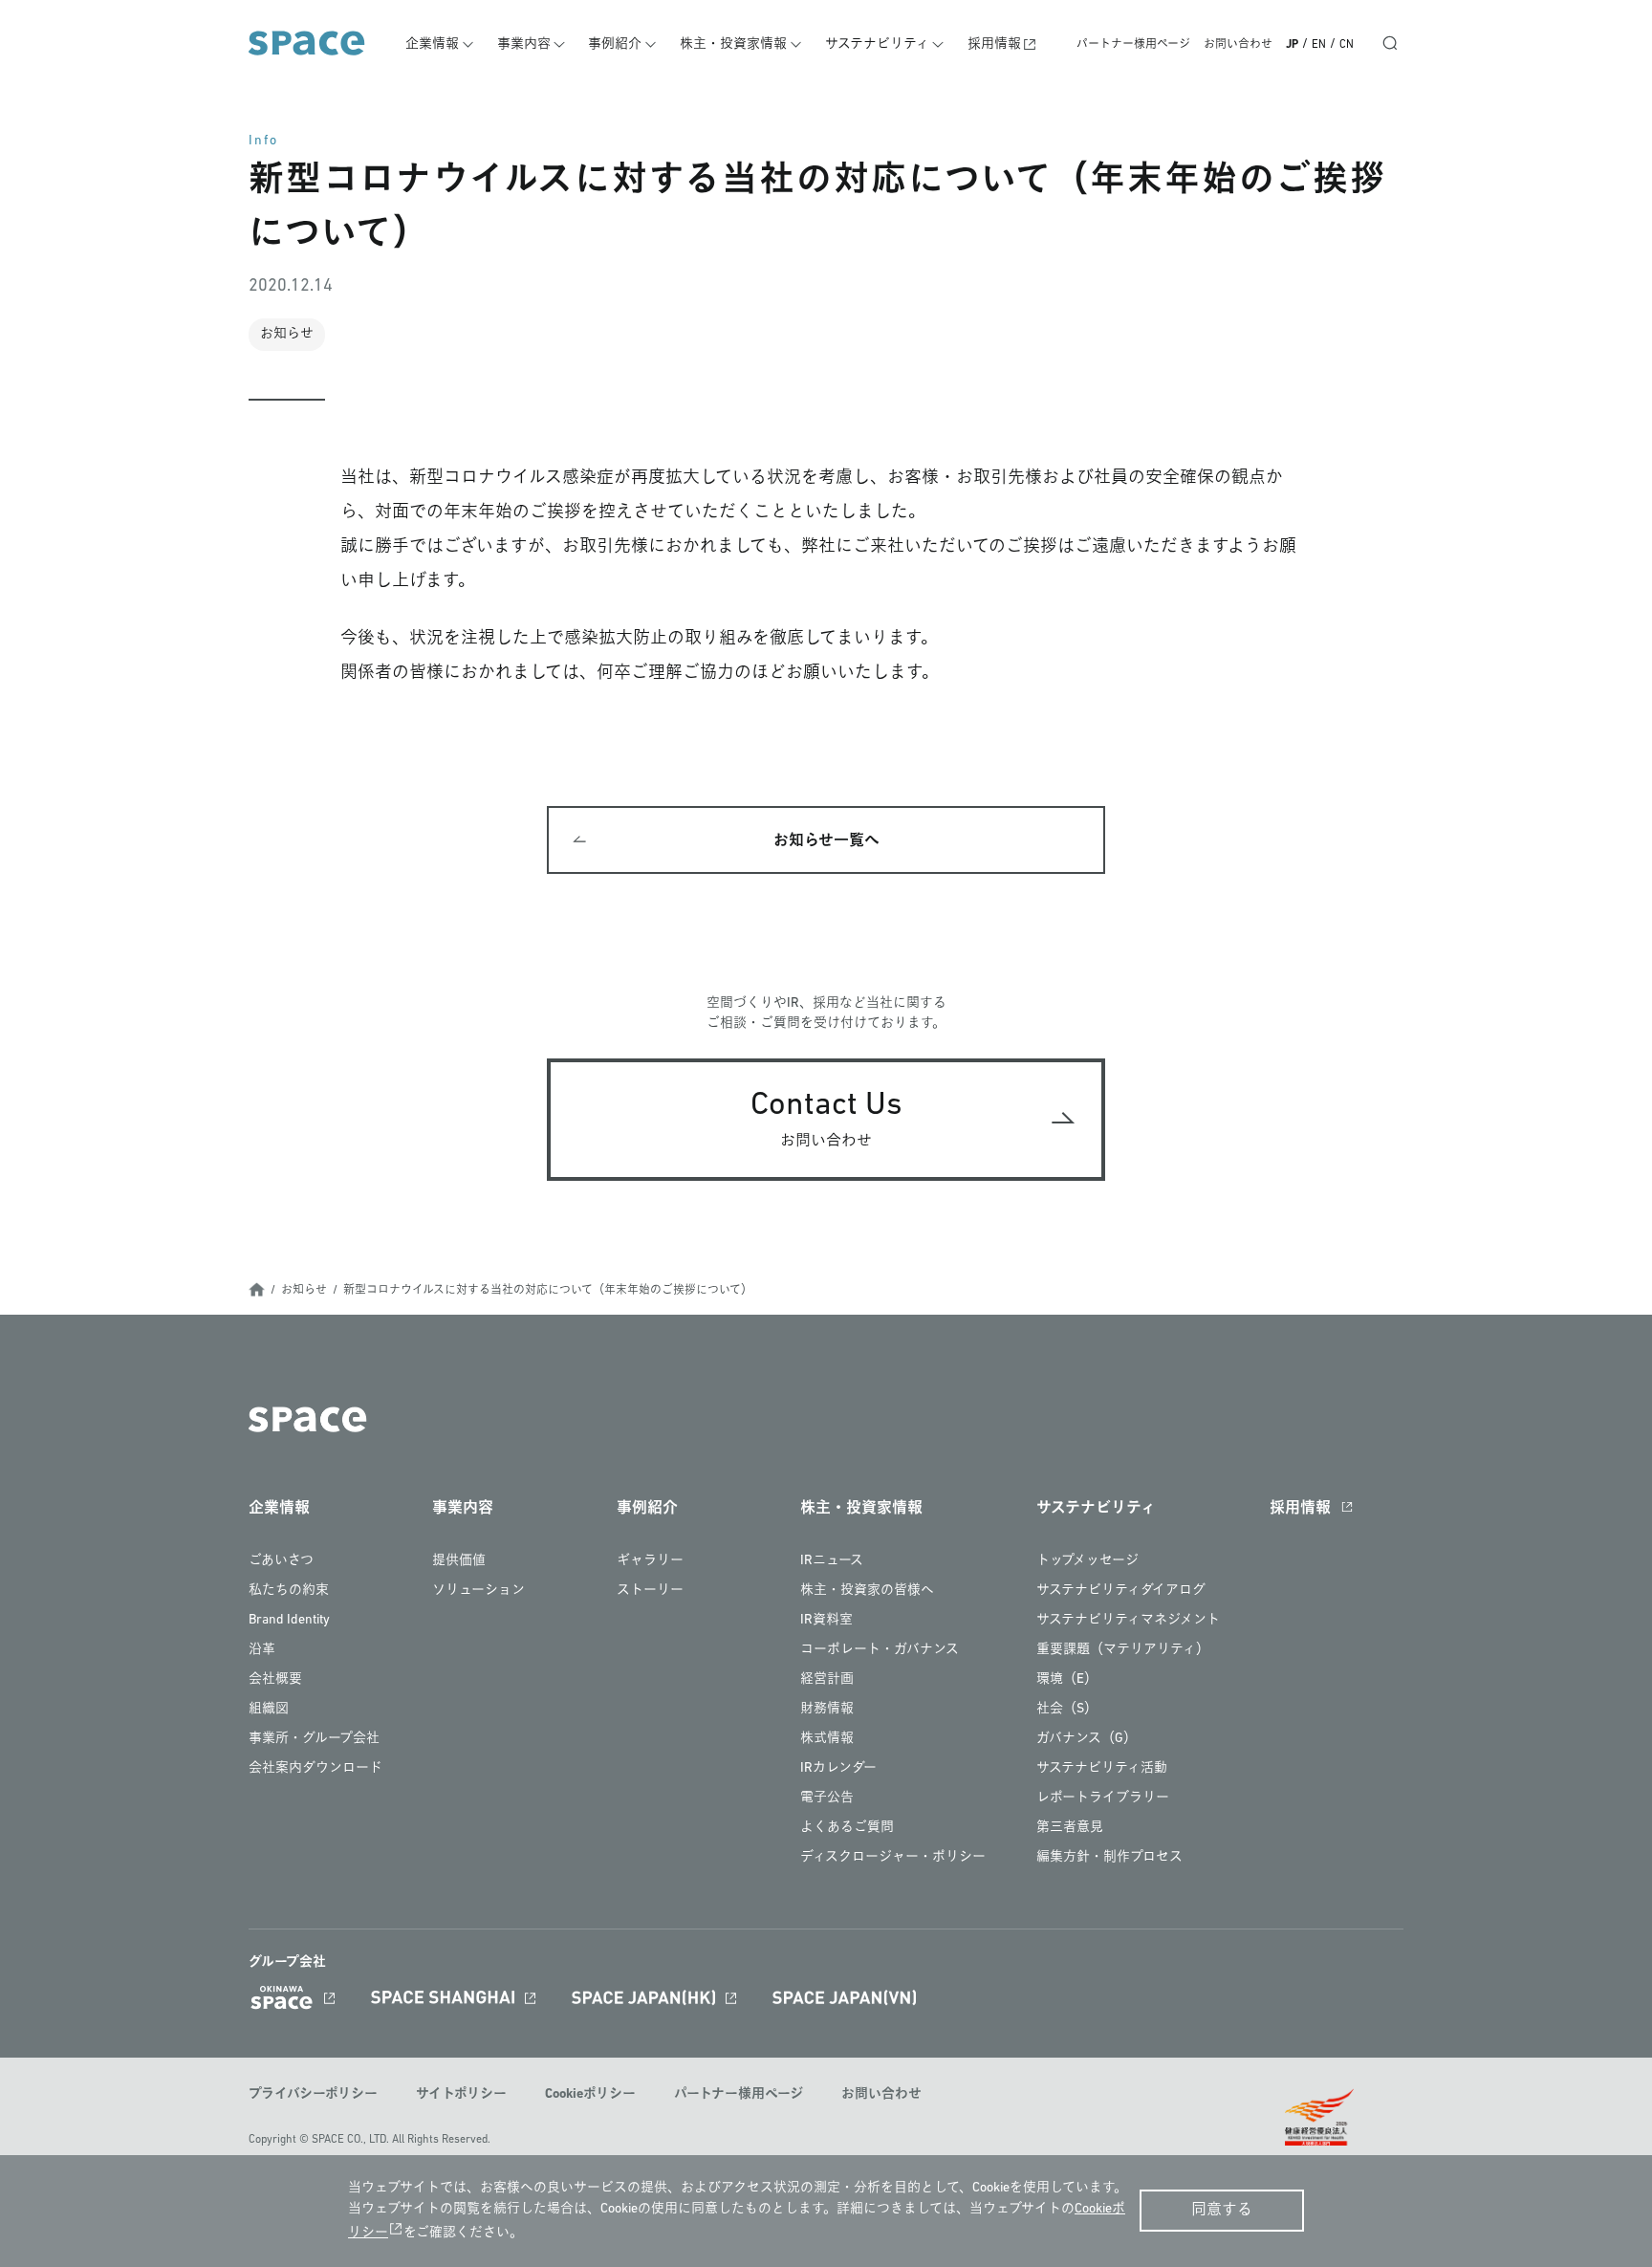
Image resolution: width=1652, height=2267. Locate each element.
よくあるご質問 (847, 1828)
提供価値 (459, 1561)
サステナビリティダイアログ (1121, 1591)
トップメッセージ (1087, 1561)
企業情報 (432, 44)
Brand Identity (289, 1620)
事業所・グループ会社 (314, 1739)
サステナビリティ (877, 44)
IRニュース (832, 1561)
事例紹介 (615, 44)
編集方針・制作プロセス (1109, 1857)
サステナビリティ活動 (1102, 1768)
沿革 (262, 1650)
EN (1319, 45)
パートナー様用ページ (1133, 45)
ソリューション (478, 1591)
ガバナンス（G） (1087, 1739)
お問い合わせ (1238, 45)
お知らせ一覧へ (826, 841)
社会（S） (1067, 1709)
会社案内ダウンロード (315, 1768)
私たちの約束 (289, 1591)
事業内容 (524, 44)
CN (1347, 45)
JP (1292, 45)
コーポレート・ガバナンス (880, 1650)
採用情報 (994, 44)
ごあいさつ (281, 1561)
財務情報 (827, 1709)
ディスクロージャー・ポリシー (893, 1857)
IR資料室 (826, 1620)
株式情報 (827, 1739)
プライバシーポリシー (313, 2094)
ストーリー (650, 1591)
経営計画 (827, 1679)
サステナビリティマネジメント (1128, 1620)
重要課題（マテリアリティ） (1123, 1650)
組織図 (269, 1709)
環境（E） (1067, 1679)
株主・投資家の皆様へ (867, 1591)
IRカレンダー (838, 1768)
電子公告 (827, 1798)
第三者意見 (1070, 1828)
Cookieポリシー (590, 2094)
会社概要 (275, 1679)
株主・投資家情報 (733, 44)
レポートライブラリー (1103, 1798)
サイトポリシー (461, 2094)
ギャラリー (650, 1561)
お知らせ (304, 1291)
